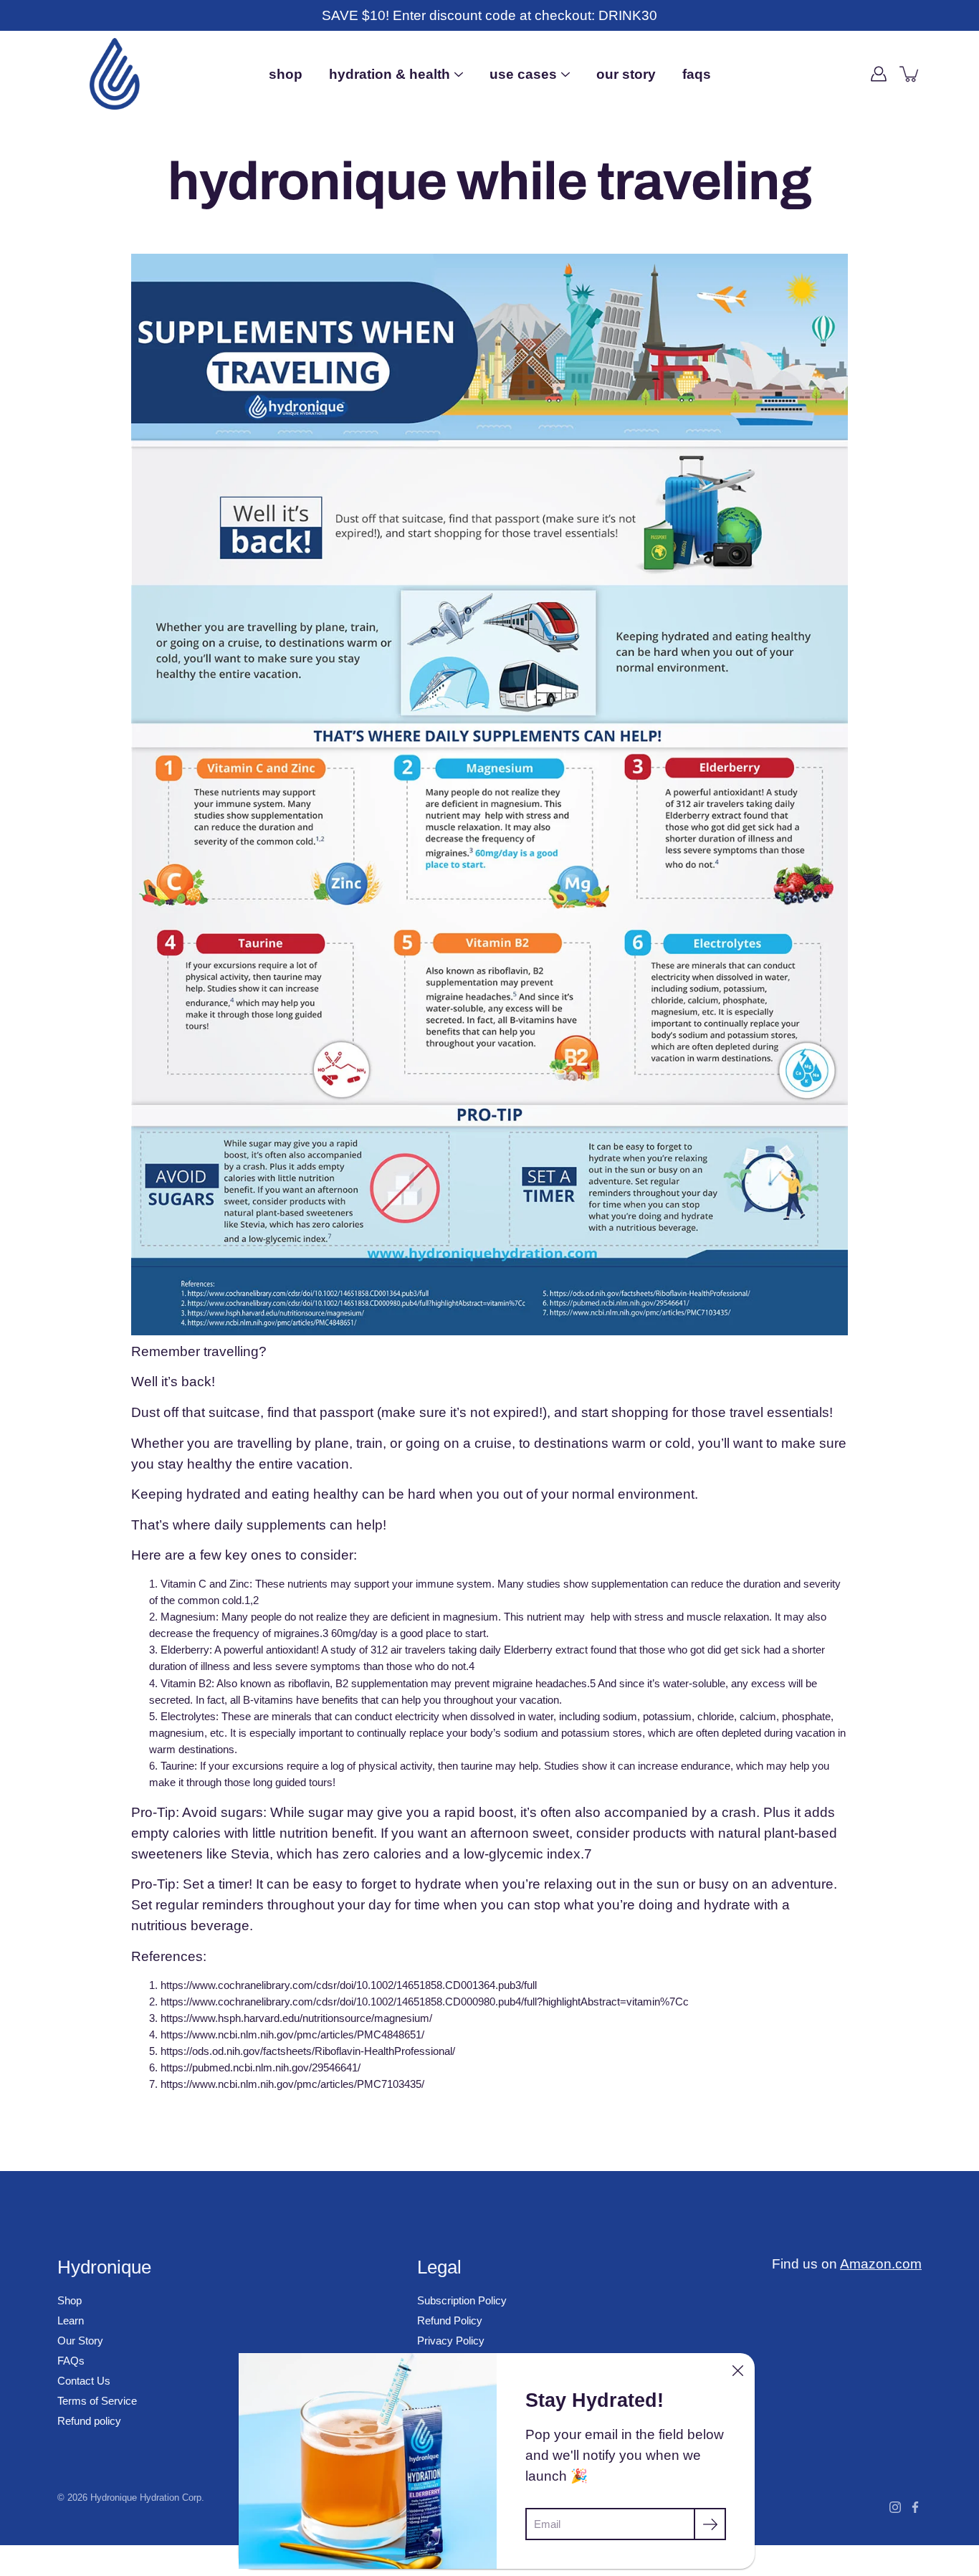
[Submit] (710, 2524)
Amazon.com (881, 2263)
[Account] (879, 74)
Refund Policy (450, 2320)
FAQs (697, 74)
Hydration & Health (390, 74)
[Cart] (910, 74)
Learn (71, 2320)
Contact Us (84, 2381)
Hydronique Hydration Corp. (147, 2498)
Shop (286, 74)
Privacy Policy (451, 2341)
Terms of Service (97, 2401)
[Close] (737, 2370)
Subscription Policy (462, 2300)
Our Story (626, 74)
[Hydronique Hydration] (115, 74)
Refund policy (89, 2421)
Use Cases (523, 74)
